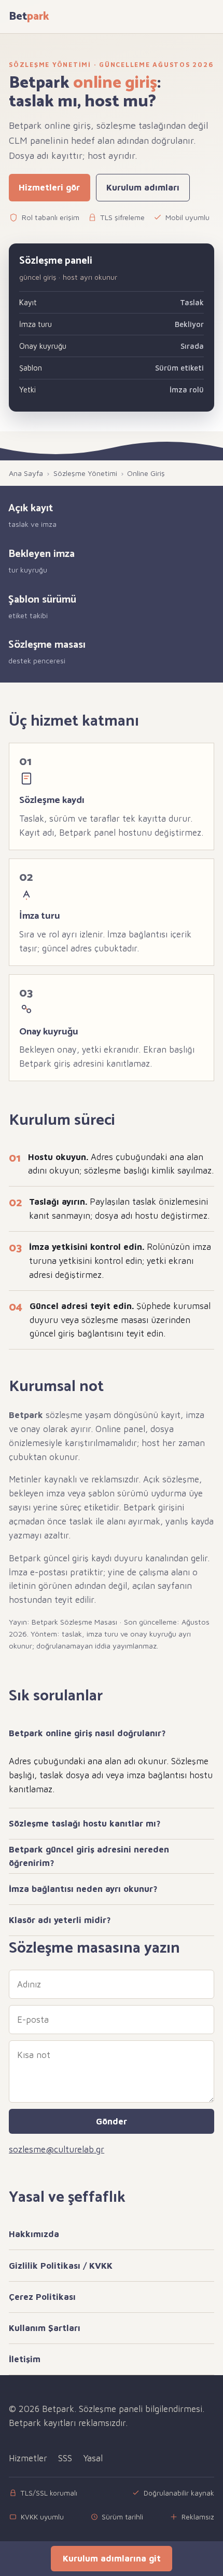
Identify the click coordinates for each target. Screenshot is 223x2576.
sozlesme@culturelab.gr (57, 2149)
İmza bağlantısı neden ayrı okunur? (83, 1889)
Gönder (112, 2121)
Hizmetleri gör (49, 187)
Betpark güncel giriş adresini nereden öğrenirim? (89, 1856)
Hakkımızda (34, 2234)
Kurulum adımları (143, 187)
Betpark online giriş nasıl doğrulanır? (87, 1733)
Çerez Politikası (42, 2297)
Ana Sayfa (26, 473)
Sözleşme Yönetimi (85, 473)
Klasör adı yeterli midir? (60, 1920)
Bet (29, 17)
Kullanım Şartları (45, 2328)
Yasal (93, 2458)
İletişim (25, 2359)
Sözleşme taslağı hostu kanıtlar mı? (85, 1823)
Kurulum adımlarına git (112, 2558)
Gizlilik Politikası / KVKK (61, 2266)
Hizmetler (28, 2458)
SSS (65, 2458)
